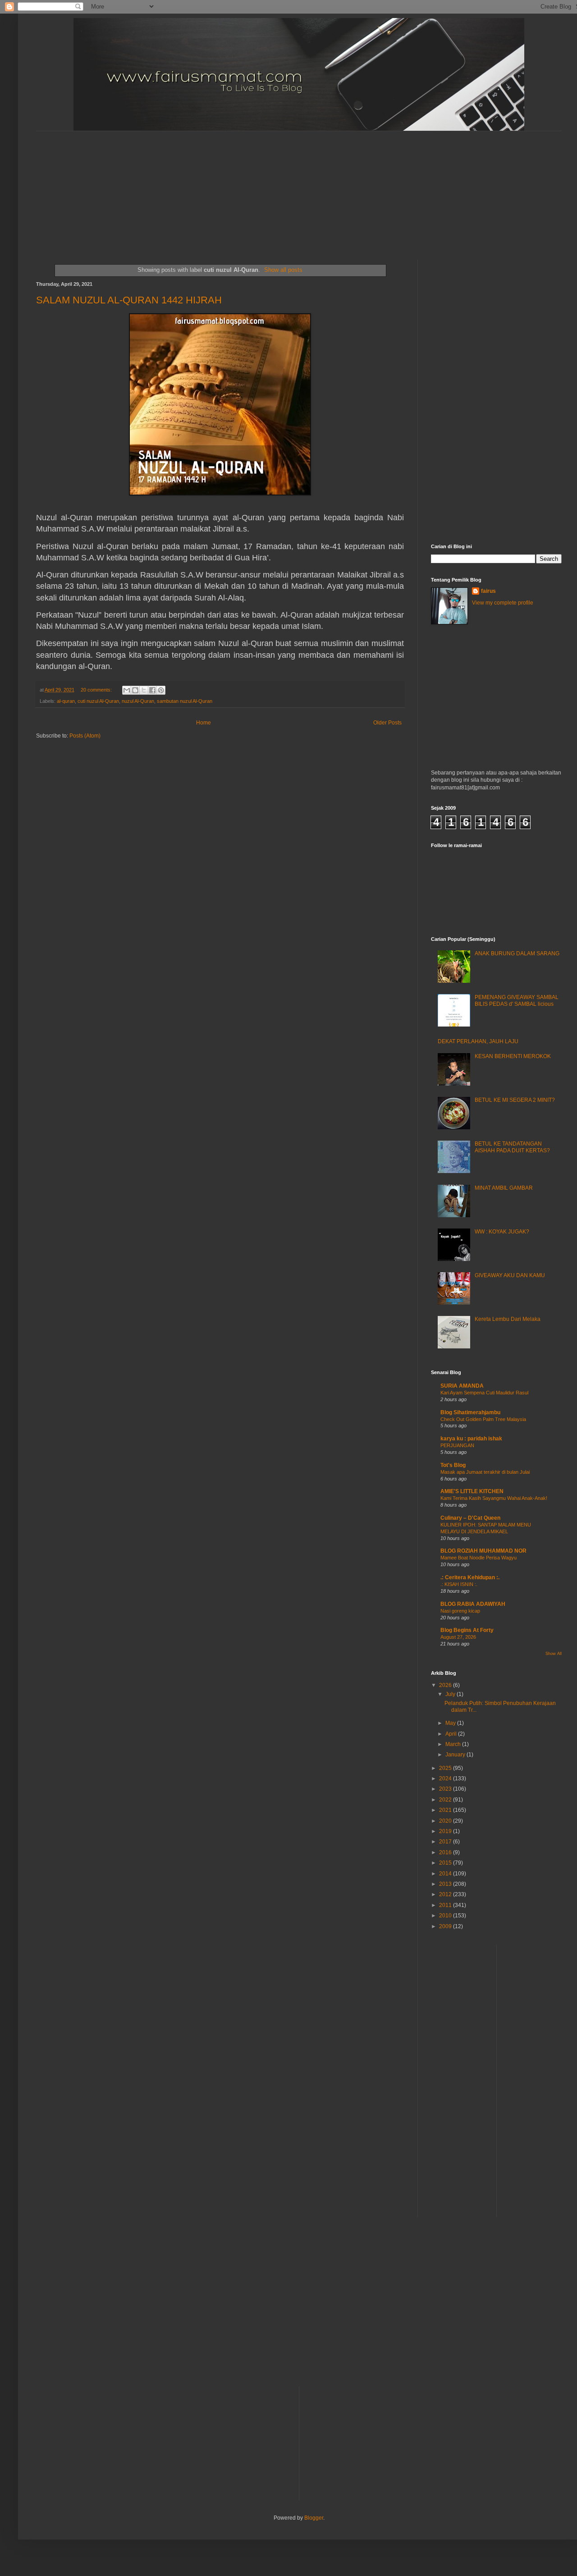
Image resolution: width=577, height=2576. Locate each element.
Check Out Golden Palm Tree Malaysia (483, 1419)
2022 (446, 1800)
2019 (446, 1831)
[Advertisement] (255, 188)
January (456, 1755)
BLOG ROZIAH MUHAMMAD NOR (483, 1551)
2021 (446, 1810)
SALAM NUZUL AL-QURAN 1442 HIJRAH (129, 300)
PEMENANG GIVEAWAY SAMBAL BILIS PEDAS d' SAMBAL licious (517, 1000)
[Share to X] (144, 690)
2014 (446, 1874)
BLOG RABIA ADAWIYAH (473, 1604)
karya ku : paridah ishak (471, 1439)
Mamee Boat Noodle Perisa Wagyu (479, 1558)
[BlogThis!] (135, 690)
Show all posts (283, 270)
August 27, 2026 (458, 1637)
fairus (488, 591)
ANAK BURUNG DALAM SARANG (517, 953)
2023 (446, 1789)
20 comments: (97, 690)
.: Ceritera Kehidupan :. (470, 1577)
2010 (446, 1916)
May (451, 1723)
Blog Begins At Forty (467, 1630)
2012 (446, 1894)
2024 (446, 1778)
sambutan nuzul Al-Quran (185, 701)
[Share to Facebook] (152, 690)
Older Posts (387, 723)
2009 (446, 1926)
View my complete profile (503, 603)
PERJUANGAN (457, 1445)
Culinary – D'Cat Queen (470, 1518)
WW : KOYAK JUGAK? (502, 1232)
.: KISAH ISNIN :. (459, 1584)
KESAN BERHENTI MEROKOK (513, 1056)
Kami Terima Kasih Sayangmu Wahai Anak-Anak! (494, 1498)
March (454, 1744)
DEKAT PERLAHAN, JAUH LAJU (478, 1041)
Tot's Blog (453, 1465)
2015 (446, 1863)
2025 (446, 1768)
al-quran (66, 701)
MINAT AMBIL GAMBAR (504, 1188)
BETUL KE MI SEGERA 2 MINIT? (515, 1100)
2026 (446, 1685)
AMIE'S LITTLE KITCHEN (472, 1491)
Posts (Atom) (85, 736)
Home (204, 723)
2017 (446, 1842)
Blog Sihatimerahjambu (470, 1412)
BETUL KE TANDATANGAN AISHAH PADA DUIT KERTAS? (512, 1147)
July (451, 1694)
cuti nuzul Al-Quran (98, 701)
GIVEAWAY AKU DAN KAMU (510, 1275)
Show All (554, 1654)
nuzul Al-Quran (138, 701)
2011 (446, 1905)
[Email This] (127, 690)
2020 (446, 1821)
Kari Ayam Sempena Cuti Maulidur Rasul (484, 1393)
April (452, 1734)
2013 (446, 1884)
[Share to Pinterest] (161, 690)
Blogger (314, 2518)
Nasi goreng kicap (460, 1611)
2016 (446, 1852)
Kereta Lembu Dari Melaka (508, 1319)
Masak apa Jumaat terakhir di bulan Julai (485, 1472)
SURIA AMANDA (462, 1386)
